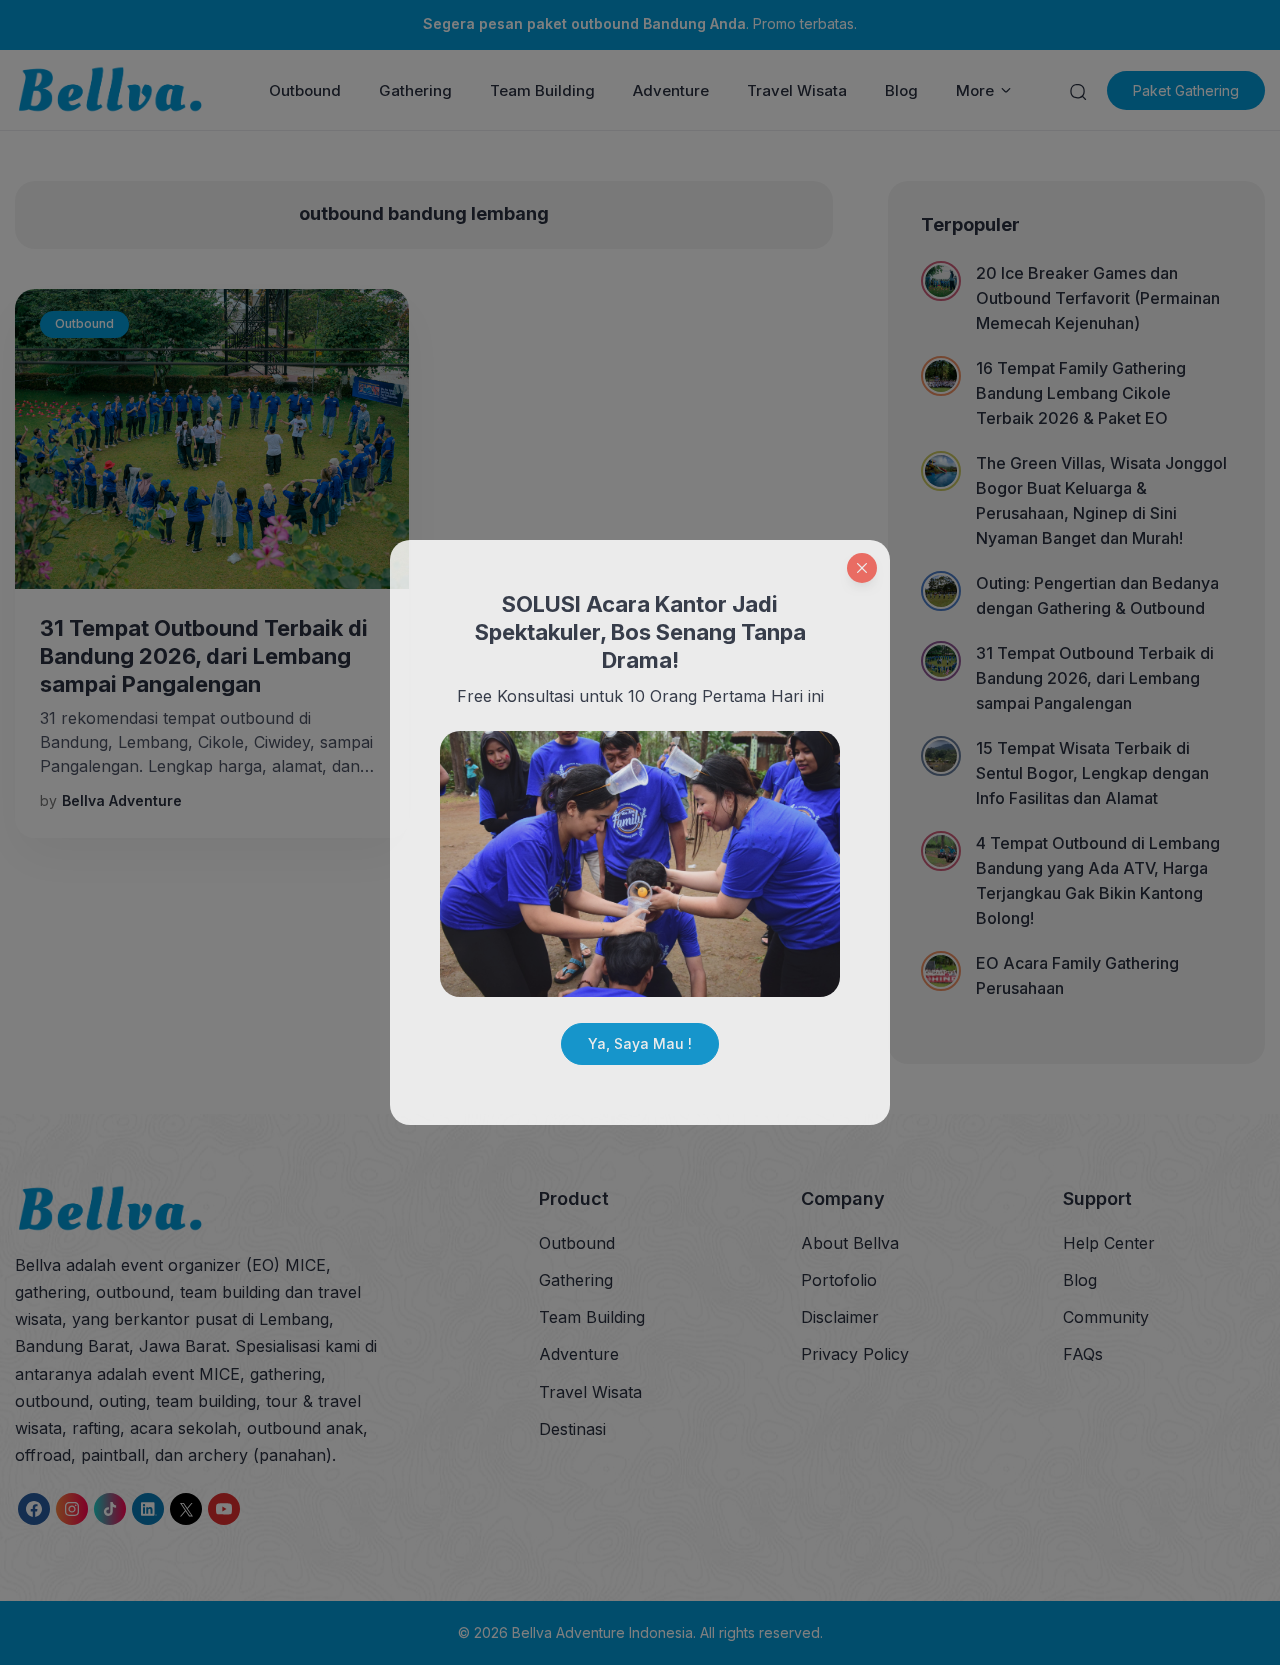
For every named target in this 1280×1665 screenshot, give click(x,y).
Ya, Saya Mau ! (640, 1043)
